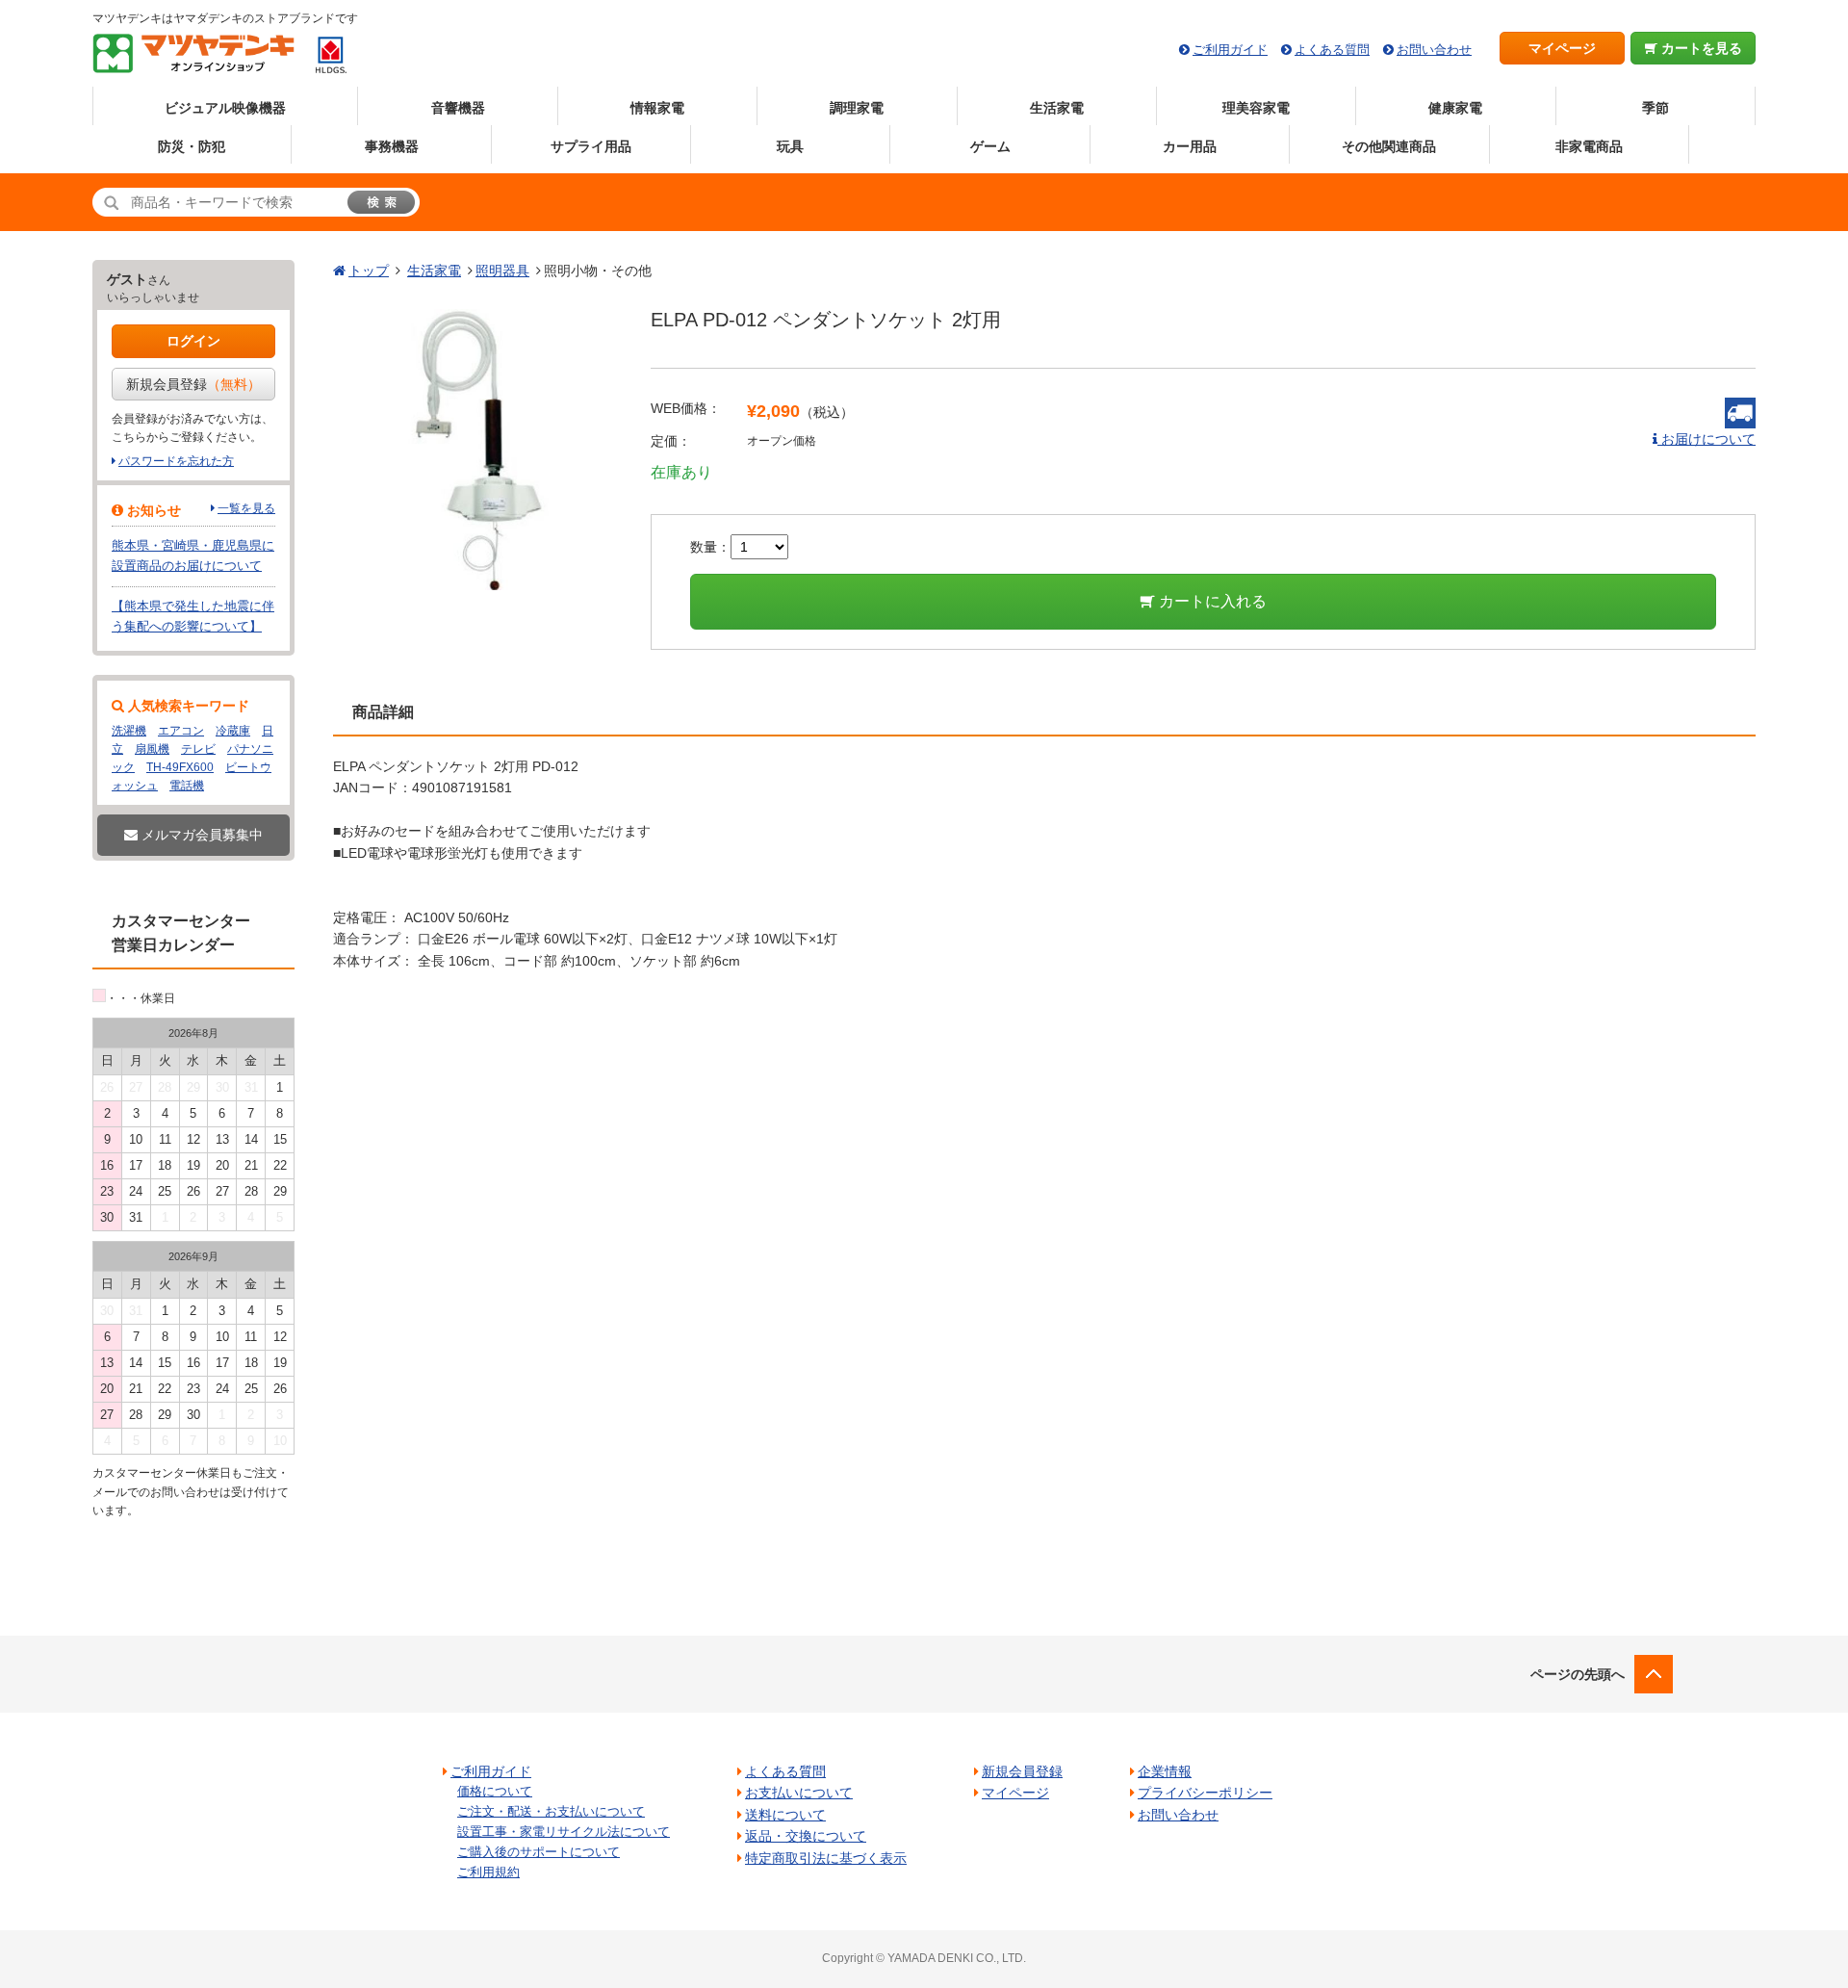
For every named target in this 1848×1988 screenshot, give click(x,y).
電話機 (187, 786)
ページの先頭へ (1578, 1674)
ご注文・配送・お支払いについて (551, 1811)
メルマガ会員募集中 (200, 835)
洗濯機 (129, 731)
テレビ (198, 749)
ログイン (193, 341)
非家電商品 (1589, 146)
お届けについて (1707, 439)
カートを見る (1700, 48)
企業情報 (1165, 1771)
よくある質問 (1332, 50)
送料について (785, 1815)
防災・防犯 (192, 146)
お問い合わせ (1434, 50)
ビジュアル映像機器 (225, 108)
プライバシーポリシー (1205, 1793)
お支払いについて (799, 1793)
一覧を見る (246, 508)
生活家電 (1057, 108)
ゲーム (990, 146)
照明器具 (502, 271)
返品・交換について (806, 1836)
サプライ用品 (591, 146)
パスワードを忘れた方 (176, 461)
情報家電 (657, 108)
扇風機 (152, 749)
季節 (1655, 108)
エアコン (181, 731)
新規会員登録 (193, 384)
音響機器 (458, 108)
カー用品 (1190, 146)
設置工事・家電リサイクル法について (564, 1832)
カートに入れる (1211, 601)
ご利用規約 (488, 1872)
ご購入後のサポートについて (539, 1852)
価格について (495, 1791)
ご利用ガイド (1230, 50)
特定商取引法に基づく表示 (826, 1858)
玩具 (790, 146)
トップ (369, 271)
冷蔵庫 (233, 731)
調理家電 (857, 108)
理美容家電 (1256, 108)
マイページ (1562, 48)
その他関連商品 (1389, 146)
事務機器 (392, 146)
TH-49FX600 (180, 767)
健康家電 (1455, 108)
